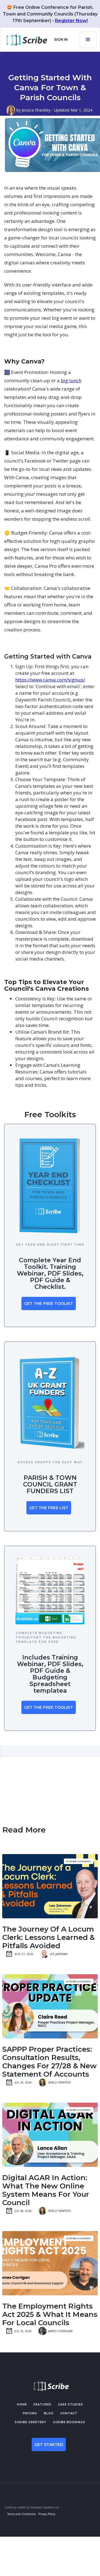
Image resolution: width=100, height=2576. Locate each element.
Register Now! (71, 21)
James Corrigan (60, 2331)
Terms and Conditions (21, 2514)
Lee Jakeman (59, 1954)
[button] (88, 40)
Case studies (71, 2405)
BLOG (49, 2413)
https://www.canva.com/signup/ (50, 680)
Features (42, 2405)
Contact (69, 2413)
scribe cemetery (31, 2422)
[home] (25, 40)
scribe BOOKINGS (69, 2422)
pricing (30, 2413)
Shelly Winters (59, 2082)
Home (22, 2405)
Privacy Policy (47, 2514)
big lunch (71, 380)
